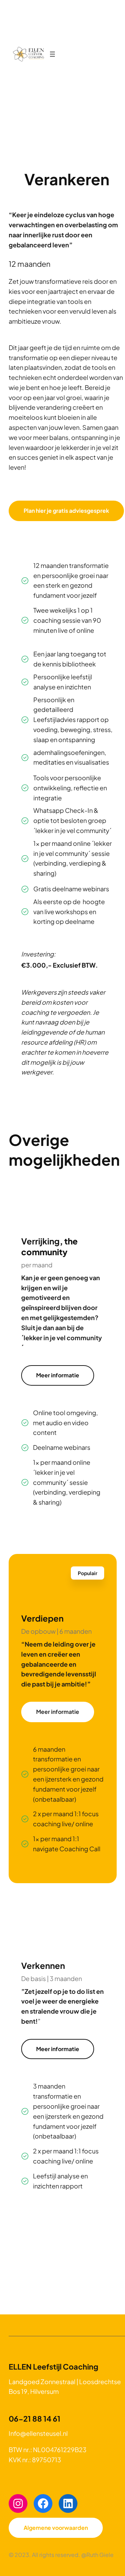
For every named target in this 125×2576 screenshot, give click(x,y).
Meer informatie (58, 1375)
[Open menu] (52, 54)
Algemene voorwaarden (56, 2528)
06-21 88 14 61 (35, 2419)
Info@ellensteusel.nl (38, 2433)
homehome (28, 54)
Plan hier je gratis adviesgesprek (66, 511)
